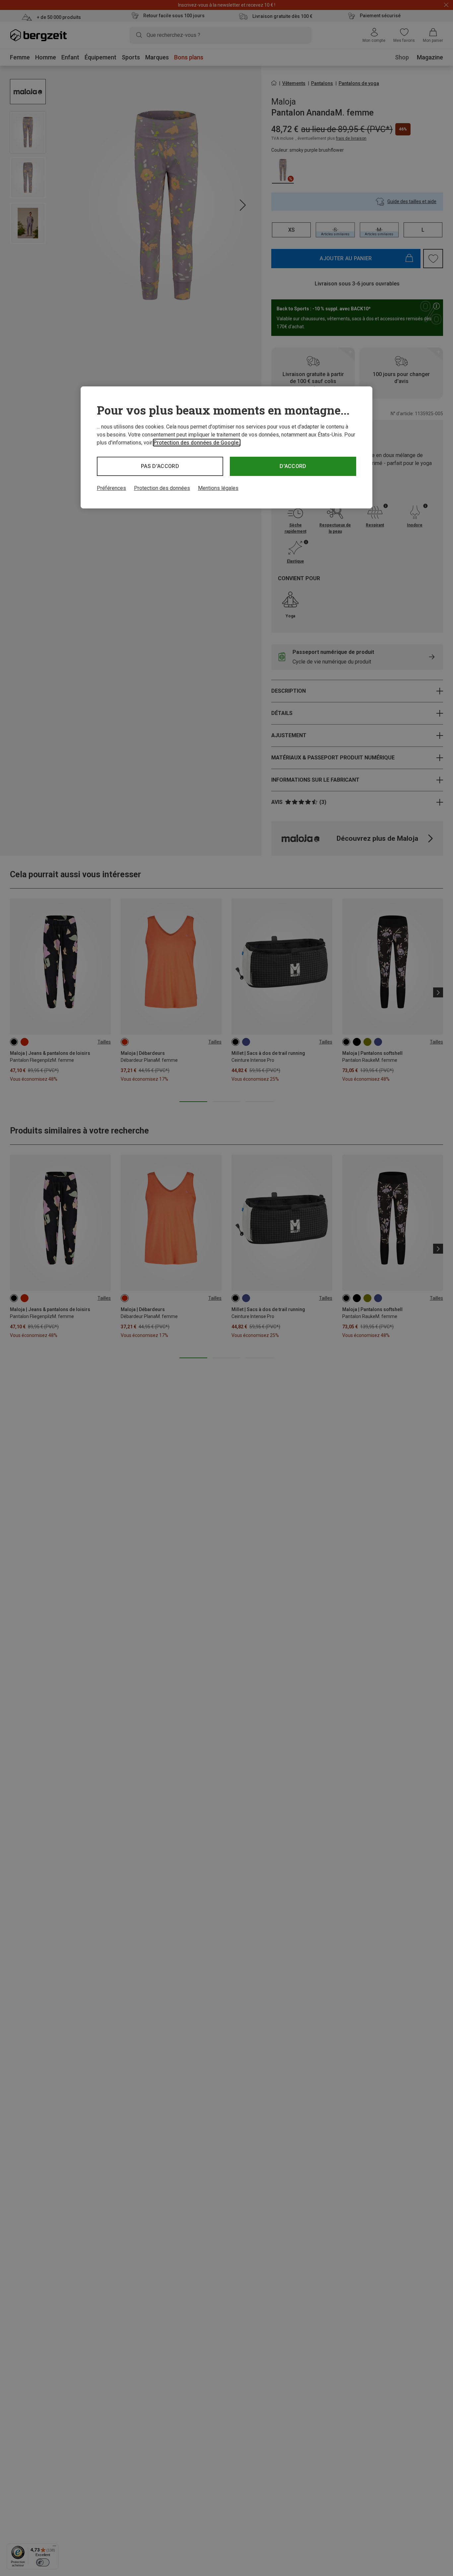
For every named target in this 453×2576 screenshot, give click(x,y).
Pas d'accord (160, 466)
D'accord (293, 466)
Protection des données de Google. (197, 443)
